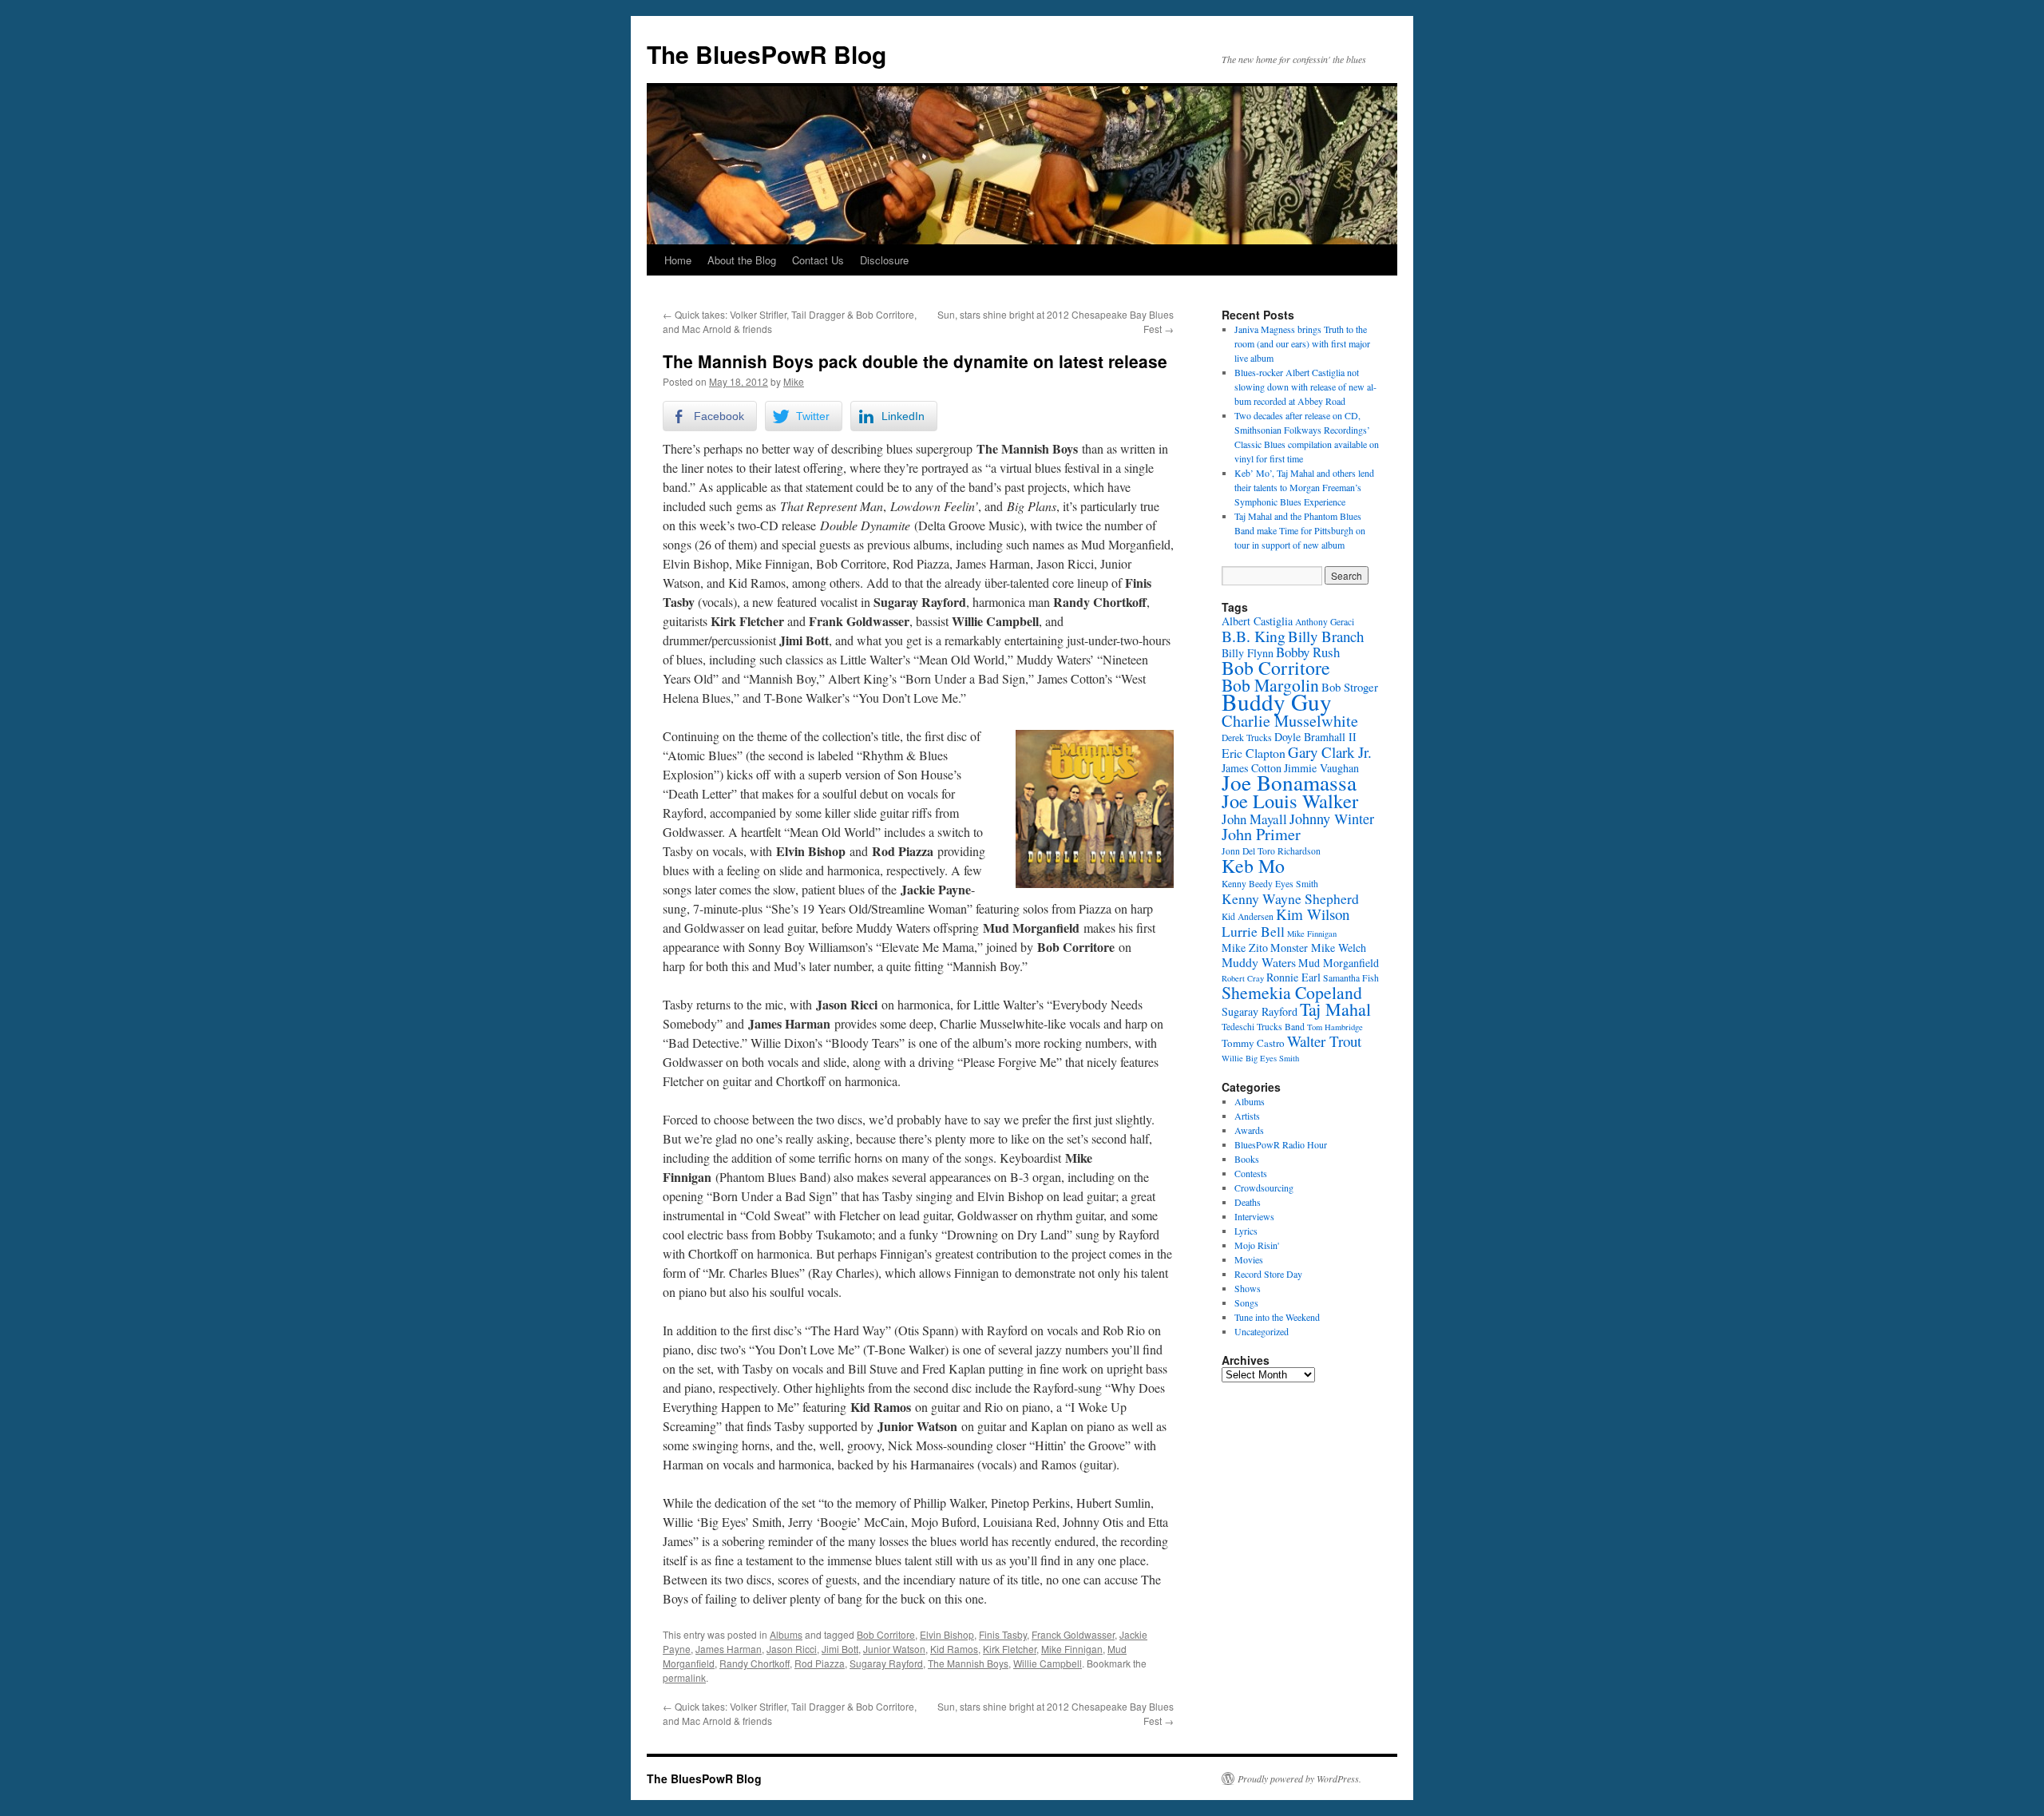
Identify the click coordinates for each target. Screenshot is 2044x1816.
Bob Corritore (886, 1634)
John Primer (1261, 834)
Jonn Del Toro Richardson (1271, 851)
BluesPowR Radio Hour (1281, 1144)
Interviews (1254, 1216)
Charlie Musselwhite (1290, 721)
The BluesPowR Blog (766, 54)
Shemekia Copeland (1292, 992)
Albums (786, 1634)
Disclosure (884, 260)
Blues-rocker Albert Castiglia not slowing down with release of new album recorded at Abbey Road (1305, 387)
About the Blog (742, 260)
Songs (1246, 1303)
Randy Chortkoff (755, 1663)
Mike (794, 381)
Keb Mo (1253, 866)
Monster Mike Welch (1318, 948)
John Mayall (1254, 819)
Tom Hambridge (1335, 1027)
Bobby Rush (1308, 652)
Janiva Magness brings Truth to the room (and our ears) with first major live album (1302, 343)
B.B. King (1254, 636)
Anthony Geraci (1325, 622)
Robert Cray (1243, 978)
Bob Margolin (1270, 685)
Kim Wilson (1313, 914)
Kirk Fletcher (1010, 1649)
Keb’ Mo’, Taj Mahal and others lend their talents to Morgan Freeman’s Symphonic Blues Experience (1304, 487)
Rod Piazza (820, 1663)
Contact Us (818, 260)
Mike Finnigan (1072, 1649)
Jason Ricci (792, 1649)
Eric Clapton (1254, 753)
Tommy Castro (1253, 1043)
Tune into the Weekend (1277, 1317)
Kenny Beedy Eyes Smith (1270, 884)
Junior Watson (894, 1649)
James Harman (729, 1649)
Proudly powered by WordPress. (1299, 1778)
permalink (684, 1677)
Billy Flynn (1248, 653)
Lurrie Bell (1253, 931)
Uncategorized (1262, 1331)
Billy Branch (1326, 636)
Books (1247, 1159)
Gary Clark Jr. (1330, 752)
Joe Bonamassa (1289, 782)
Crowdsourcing (1264, 1188)
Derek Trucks (1247, 738)
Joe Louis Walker (1290, 801)
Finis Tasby (1003, 1634)
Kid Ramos (954, 1649)
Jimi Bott (840, 1649)
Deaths (1248, 1202)
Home (678, 260)
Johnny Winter (1332, 819)
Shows (1248, 1288)
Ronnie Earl (1293, 977)
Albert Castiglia (1257, 621)
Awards (1249, 1130)
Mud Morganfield (1339, 963)
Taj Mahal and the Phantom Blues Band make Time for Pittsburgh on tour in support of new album (1300, 530)
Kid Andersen (1248, 916)
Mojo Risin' (1257, 1245)
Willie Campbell (1048, 1663)
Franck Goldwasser (1073, 1634)
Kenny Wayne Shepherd (1290, 898)
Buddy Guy (1277, 702)
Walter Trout (1324, 1041)
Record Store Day (1268, 1274)
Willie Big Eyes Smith (1260, 1058)
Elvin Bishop (947, 1634)
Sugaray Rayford (886, 1663)
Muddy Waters (1259, 962)
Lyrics (1246, 1231)
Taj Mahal (1335, 1009)
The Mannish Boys (968, 1663)
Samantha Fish (1351, 978)
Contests (1251, 1173)
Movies (1249, 1259)
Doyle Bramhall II (1315, 737)
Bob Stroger (1350, 687)
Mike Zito (1245, 948)
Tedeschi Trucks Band (1263, 1027)
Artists (1247, 1116)
